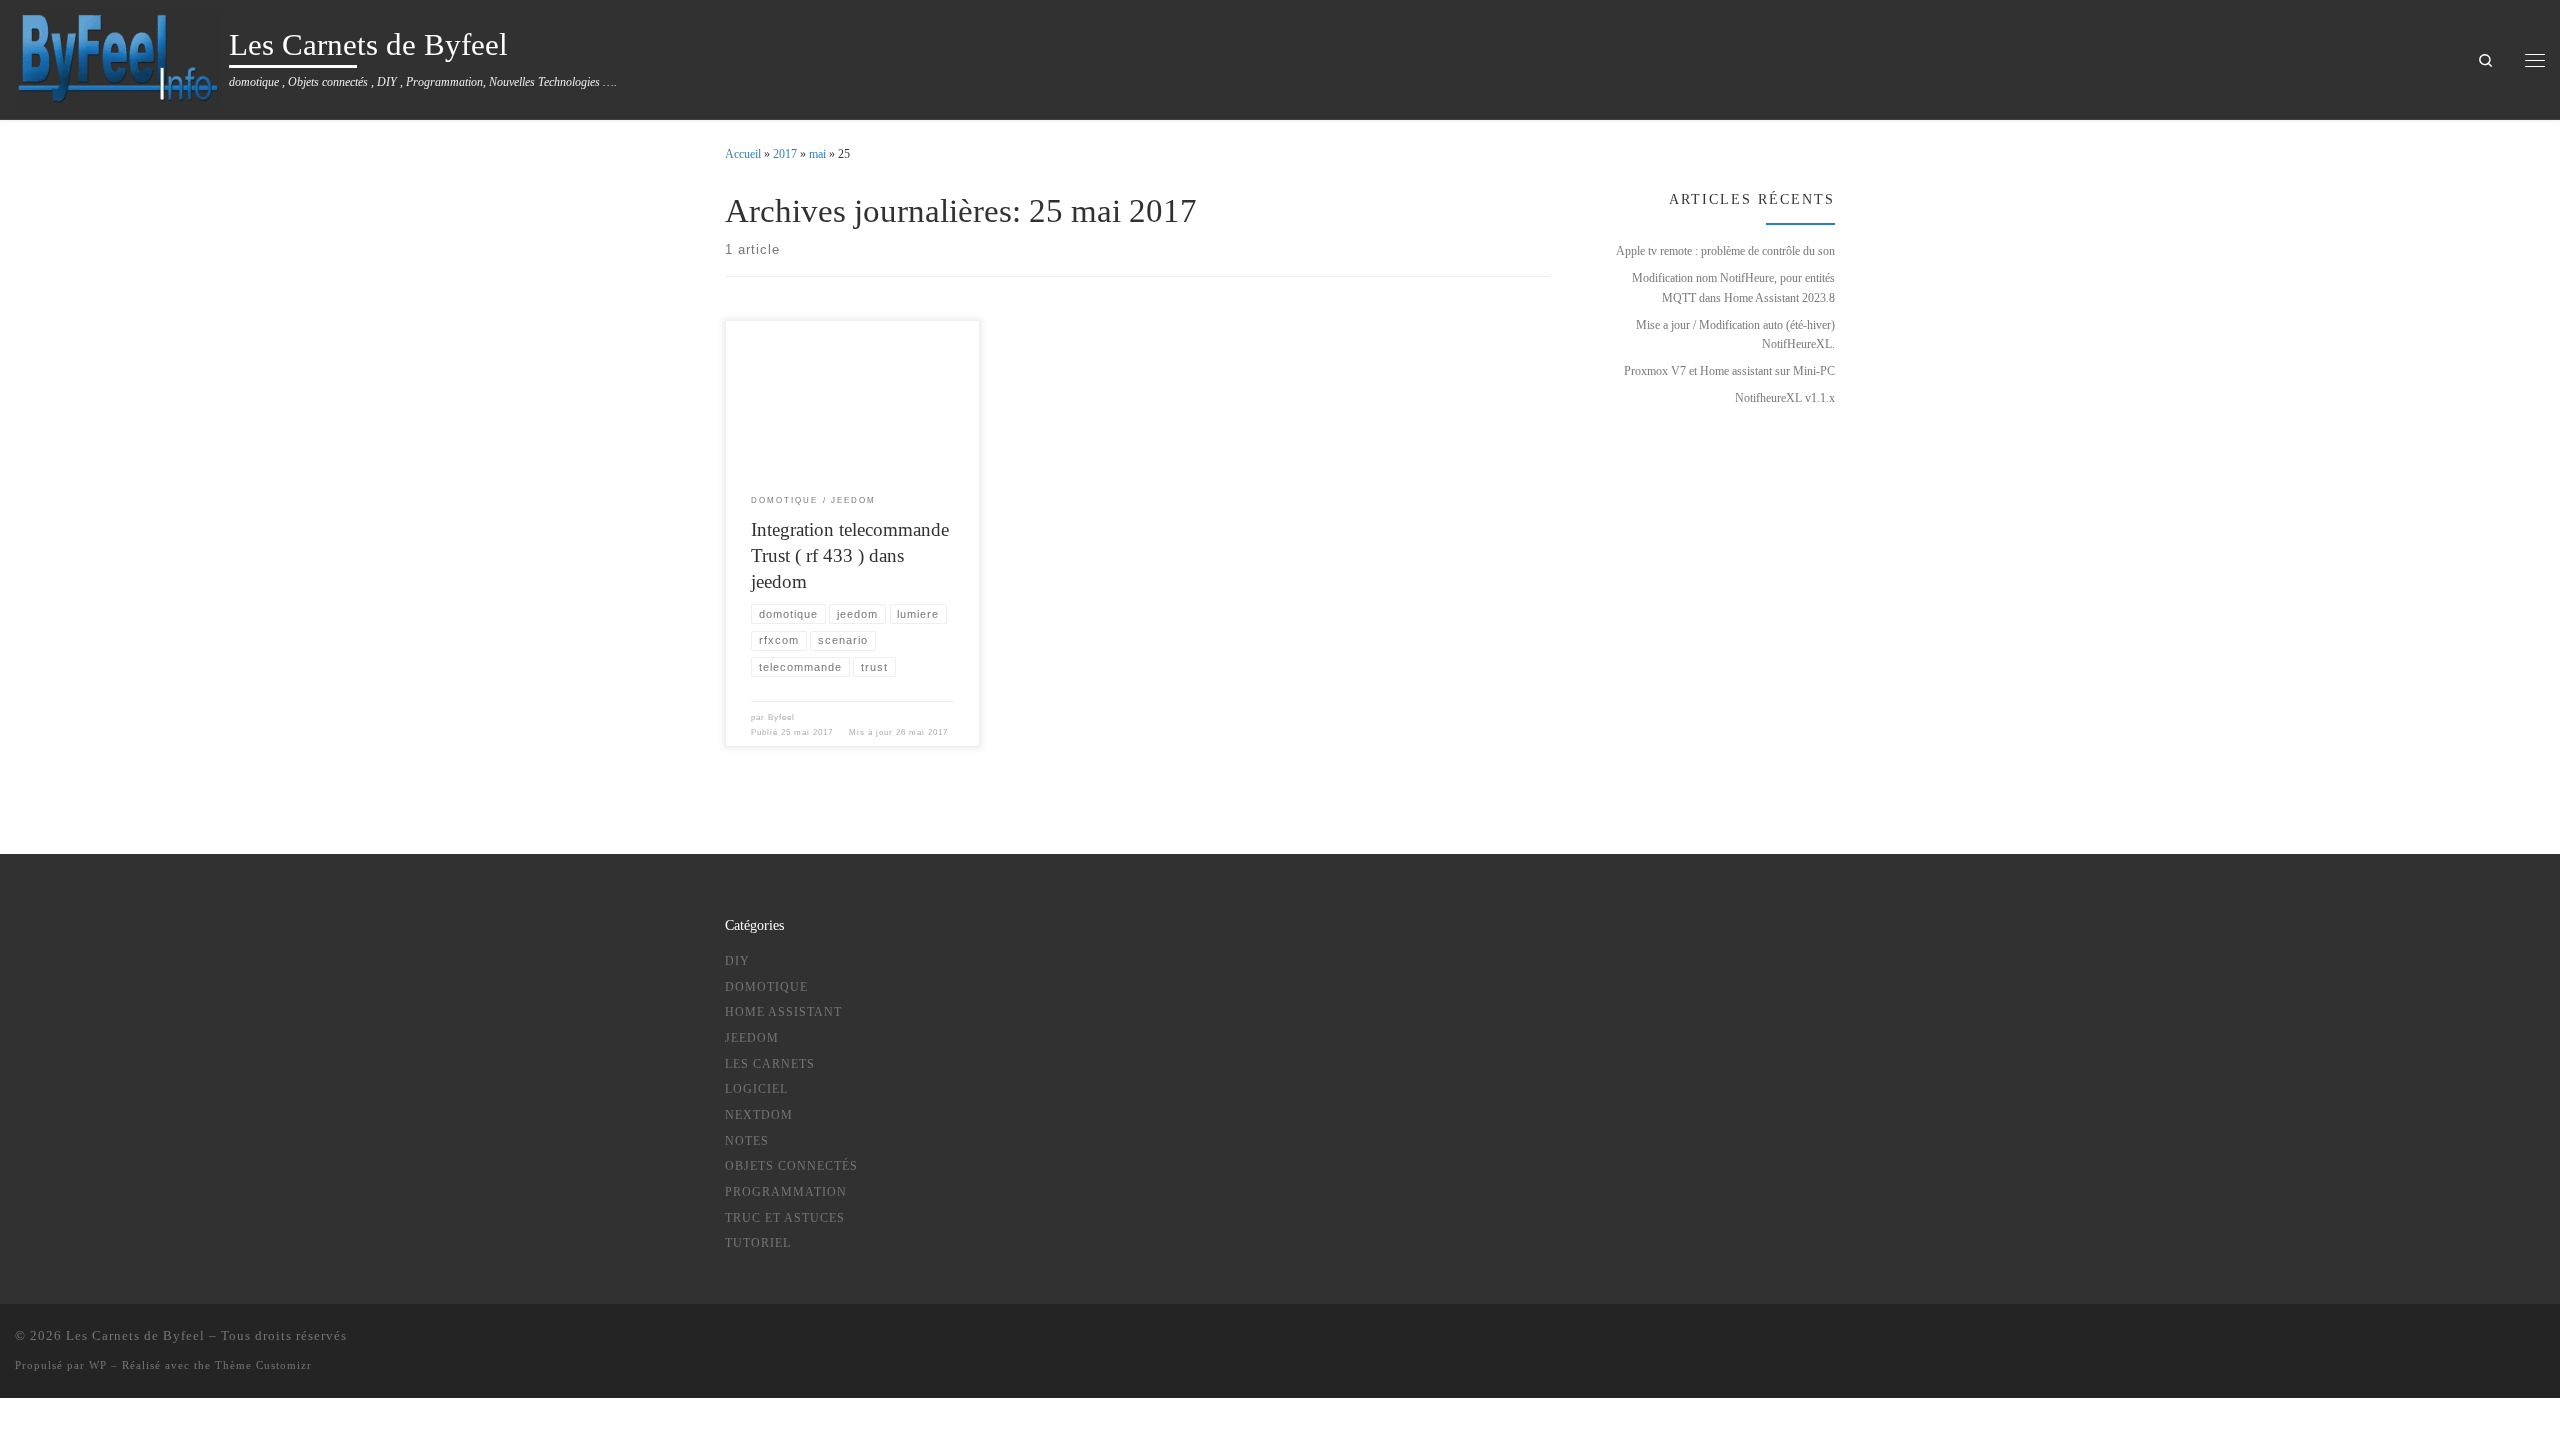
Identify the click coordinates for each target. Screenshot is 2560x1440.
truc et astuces (785, 1218)
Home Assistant (783, 1012)
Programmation (786, 1192)
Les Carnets (770, 1064)
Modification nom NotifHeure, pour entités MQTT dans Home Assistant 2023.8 (1733, 287)
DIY (737, 961)
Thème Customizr (263, 1365)
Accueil (743, 154)
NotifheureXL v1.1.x (1785, 398)
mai (817, 154)
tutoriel (758, 1243)
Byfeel (781, 717)
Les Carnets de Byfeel (135, 1335)
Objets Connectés (791, 1166)
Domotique (766, 987)
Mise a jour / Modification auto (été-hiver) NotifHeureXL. (1735, 334)
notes (747, 1141)
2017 (785, 154)
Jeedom (752, 1038)
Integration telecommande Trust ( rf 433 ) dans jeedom (850, 555)
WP (98, 1365)
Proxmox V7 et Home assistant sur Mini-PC (1729, 371)
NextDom (759, 1115)
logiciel (756, 1089)
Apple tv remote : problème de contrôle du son (1725, 251)
